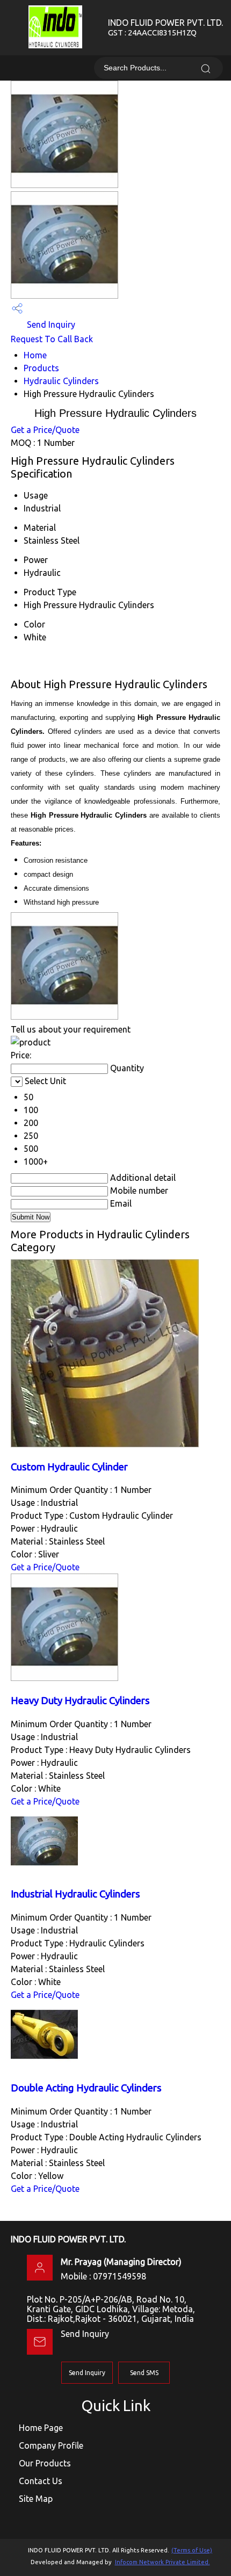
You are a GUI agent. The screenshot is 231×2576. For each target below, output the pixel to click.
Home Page (41, 2428)
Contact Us (41, 2481)
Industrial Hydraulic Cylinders (75, 1894)
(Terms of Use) (192, 2550)
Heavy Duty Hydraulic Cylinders (80, 1701)
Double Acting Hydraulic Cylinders (86, 2088)
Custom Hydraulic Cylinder (69, 1467)
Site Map (36, 2499)
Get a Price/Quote (45, 430)
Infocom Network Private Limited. (163, 2562)
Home (35, 355)
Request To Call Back (52, 339)
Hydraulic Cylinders (61, 381)
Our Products (45, 2463)
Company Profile (51, 2445)
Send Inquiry (50, 324)
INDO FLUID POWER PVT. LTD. (165, 27)
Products (41, 368)
